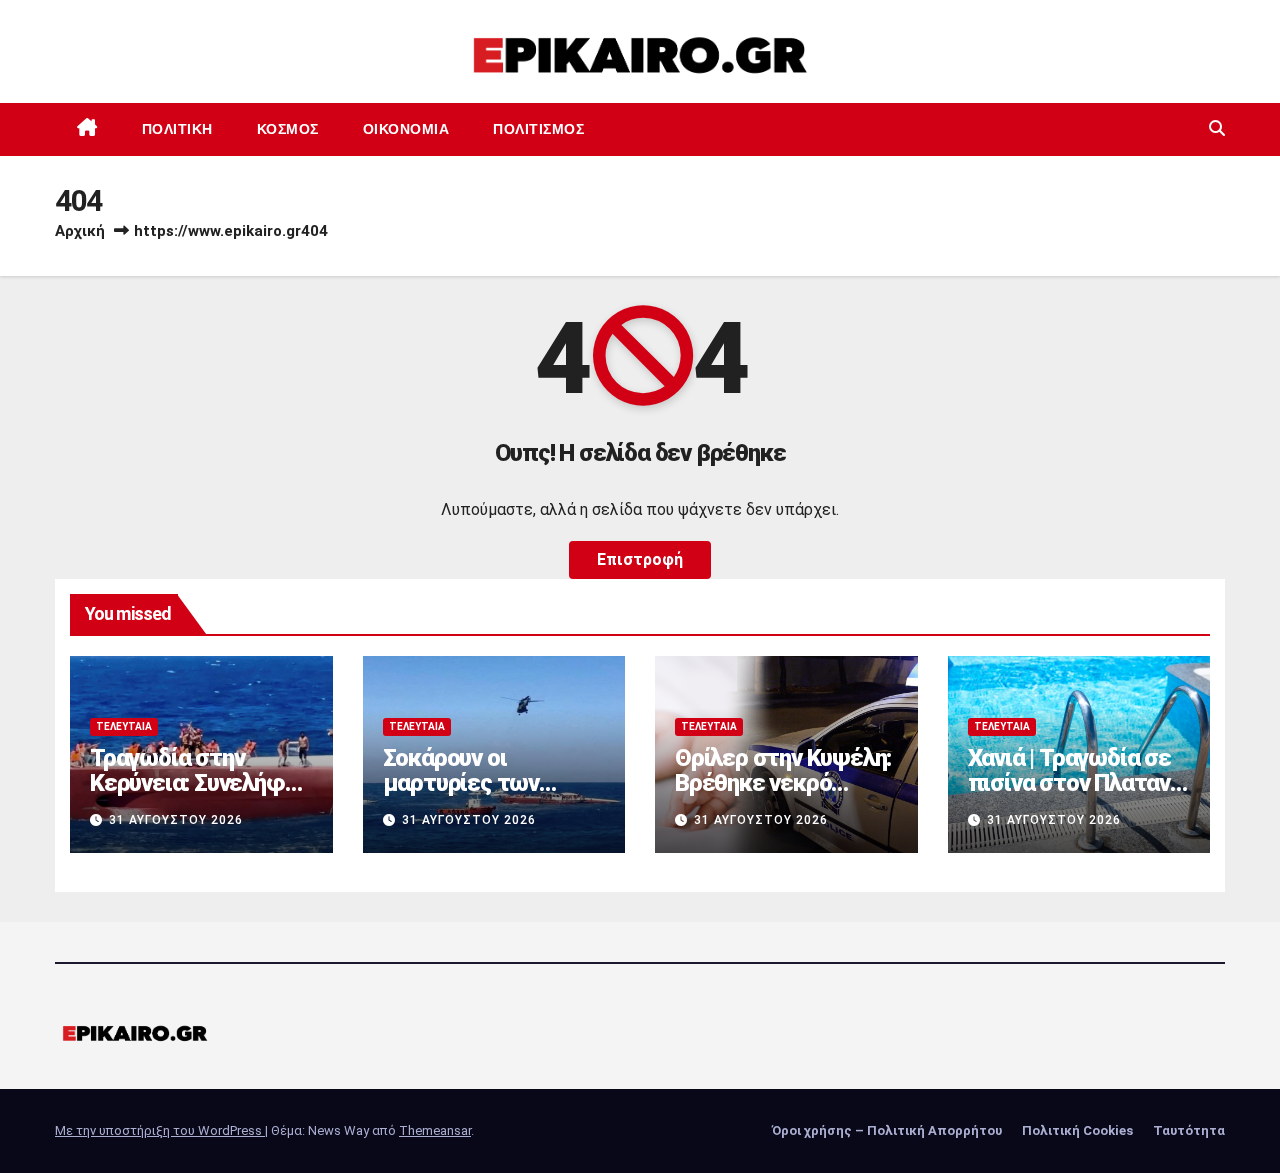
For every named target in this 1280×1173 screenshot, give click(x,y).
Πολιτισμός (538, 129)
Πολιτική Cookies (1077, 1130)
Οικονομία (406, 129)
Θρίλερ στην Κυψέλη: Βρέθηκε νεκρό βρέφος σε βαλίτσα (783, 783)
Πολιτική (177, 129)
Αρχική (80, 231)
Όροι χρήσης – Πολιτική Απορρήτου (887, 1130)
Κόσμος (288, 129)
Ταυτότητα (1189, 1130)
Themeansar (435, 1130)
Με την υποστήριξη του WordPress (160, 1130)
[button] (1217, 128)
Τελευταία (124, 726)
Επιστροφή (640, 559)
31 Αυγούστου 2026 (176, 820)
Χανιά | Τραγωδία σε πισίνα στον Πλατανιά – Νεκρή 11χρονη (1079, 783)
